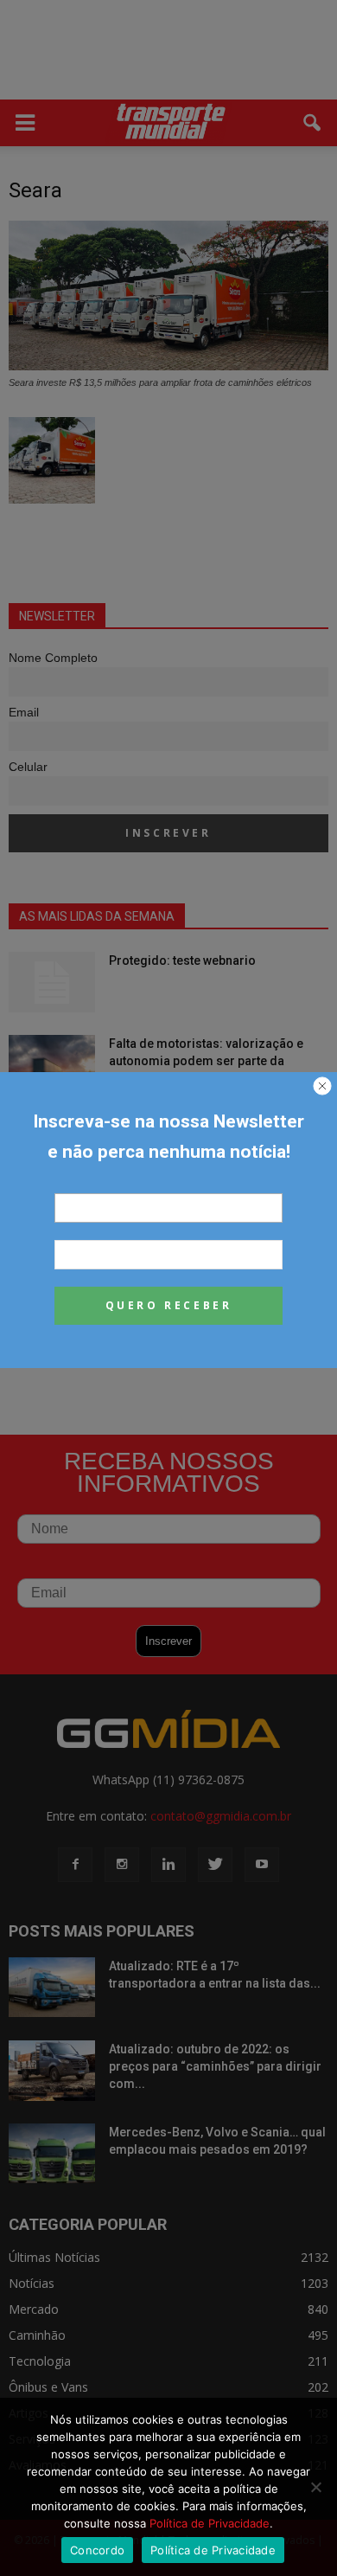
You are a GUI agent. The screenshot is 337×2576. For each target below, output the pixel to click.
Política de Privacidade (210, 2523)
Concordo (97, 2550)
